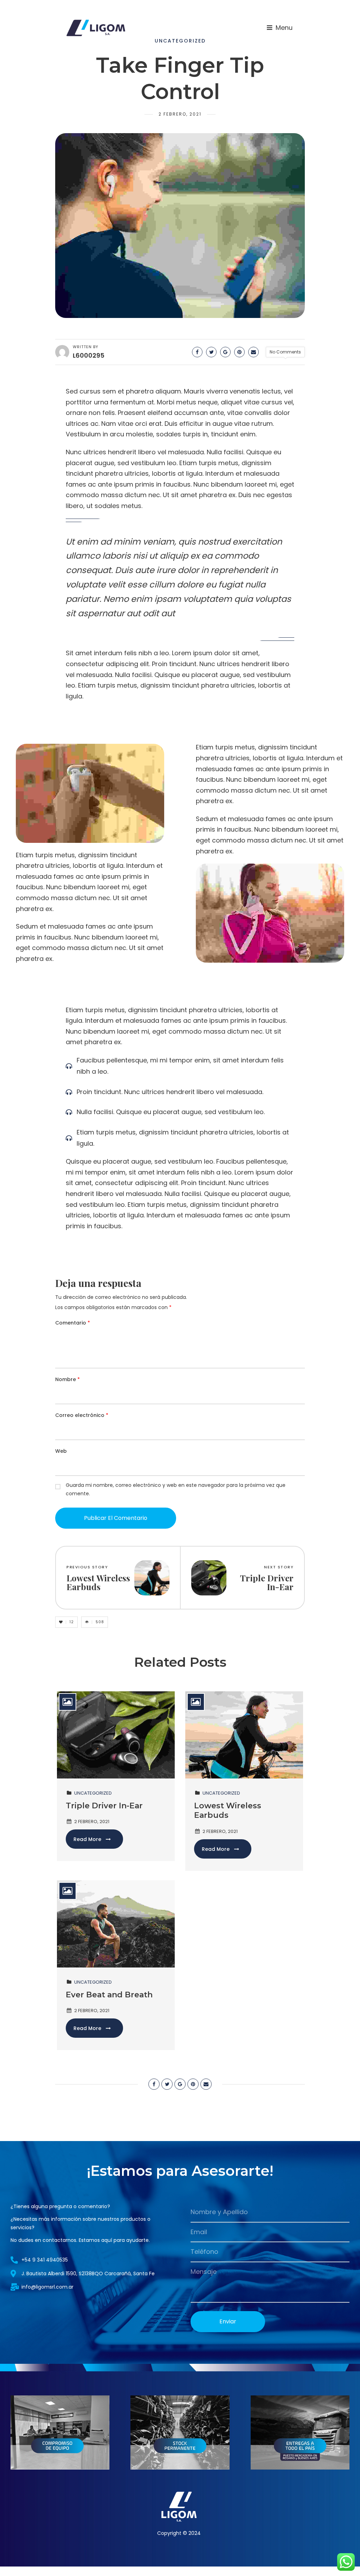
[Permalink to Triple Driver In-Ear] (116, 1734)
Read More (87, 1839)
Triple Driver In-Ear (104, 1806)
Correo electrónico (82, 1415)
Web (61, 1451)
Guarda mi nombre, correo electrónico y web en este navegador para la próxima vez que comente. (176, 1489)
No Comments (285, 352)
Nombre (67, 1379)
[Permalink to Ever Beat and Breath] (116, 1923)
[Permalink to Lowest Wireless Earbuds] (244, 1734)
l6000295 (89, 355)
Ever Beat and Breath (109, 1995)
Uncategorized (93, 1793)
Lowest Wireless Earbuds (228, 1811)
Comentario (73, 1323)
